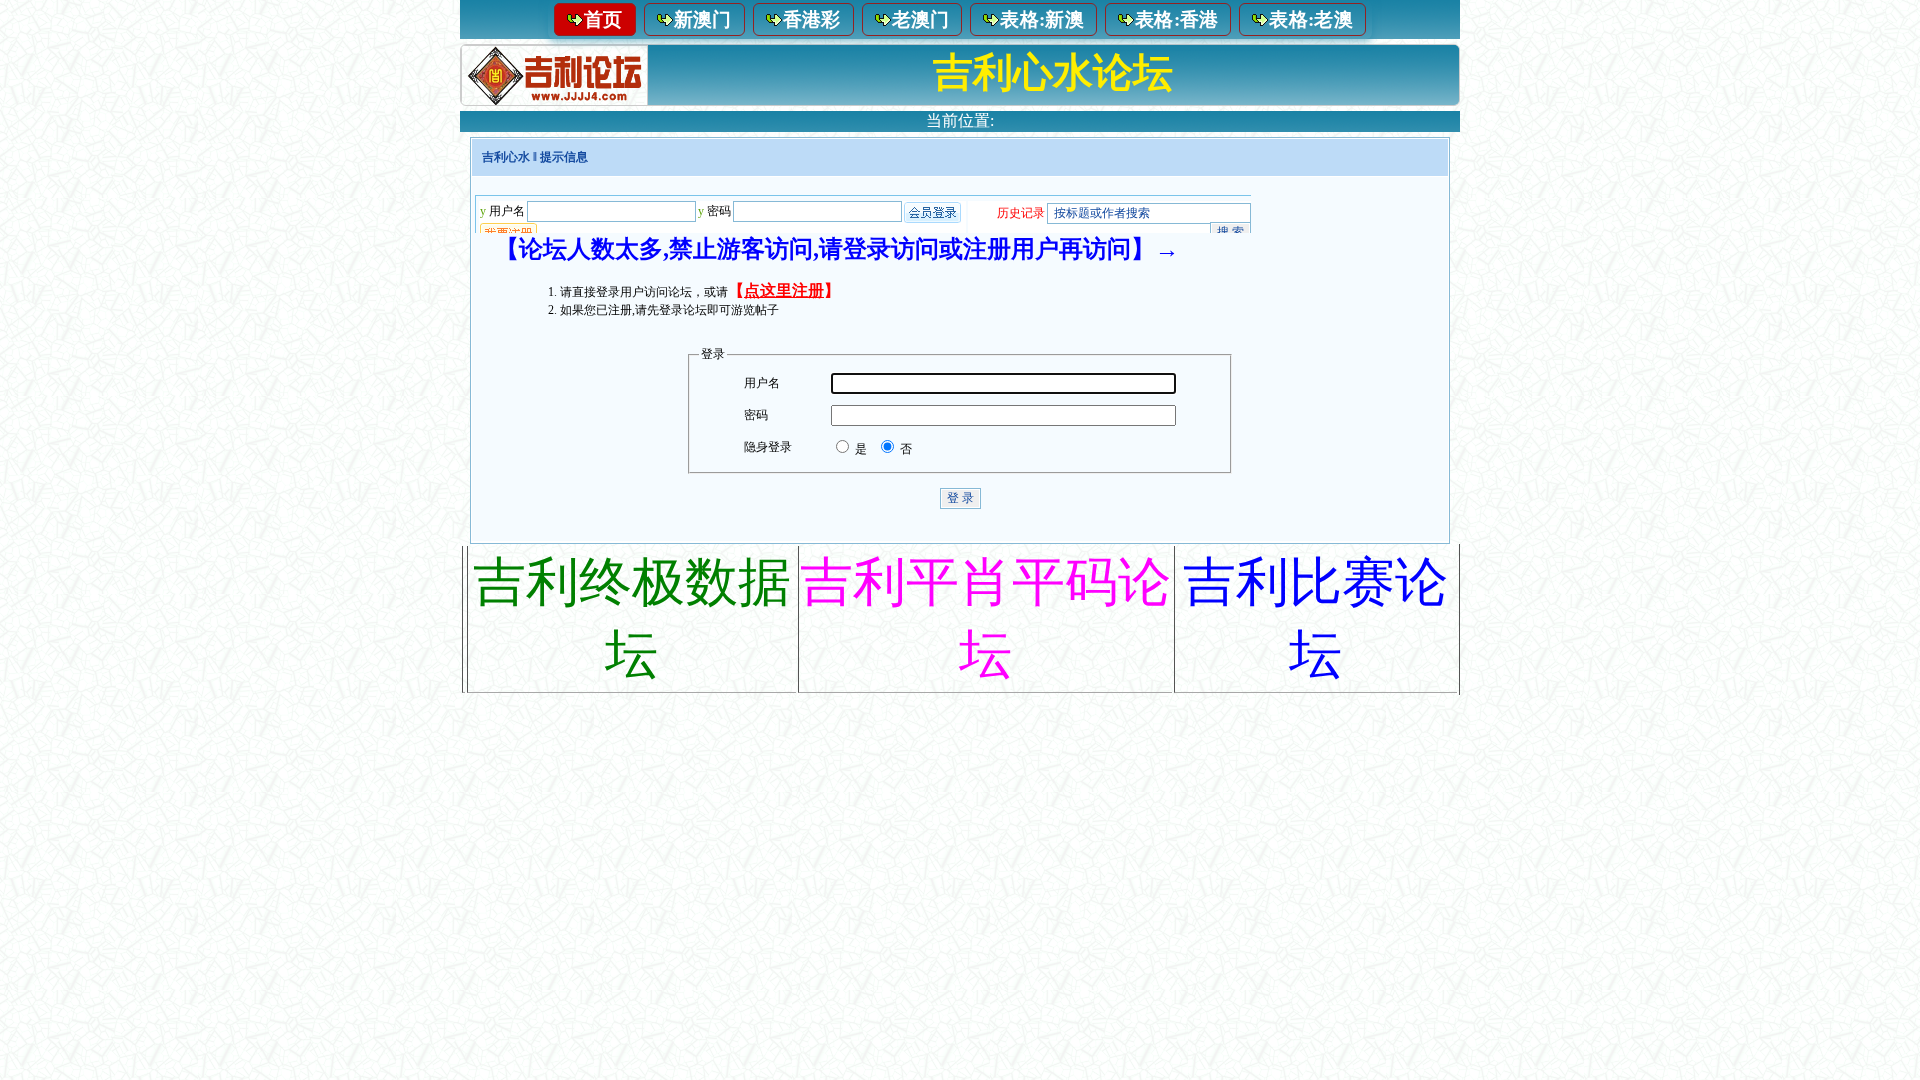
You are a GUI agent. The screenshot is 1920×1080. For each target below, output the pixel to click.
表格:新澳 (1042, 19)
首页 (603, 19)
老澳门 (921, 19)
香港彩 (812, 19)
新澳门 (703, 19)
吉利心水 (506, 157)
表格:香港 (1177, 19)
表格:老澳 (1311, 19)
